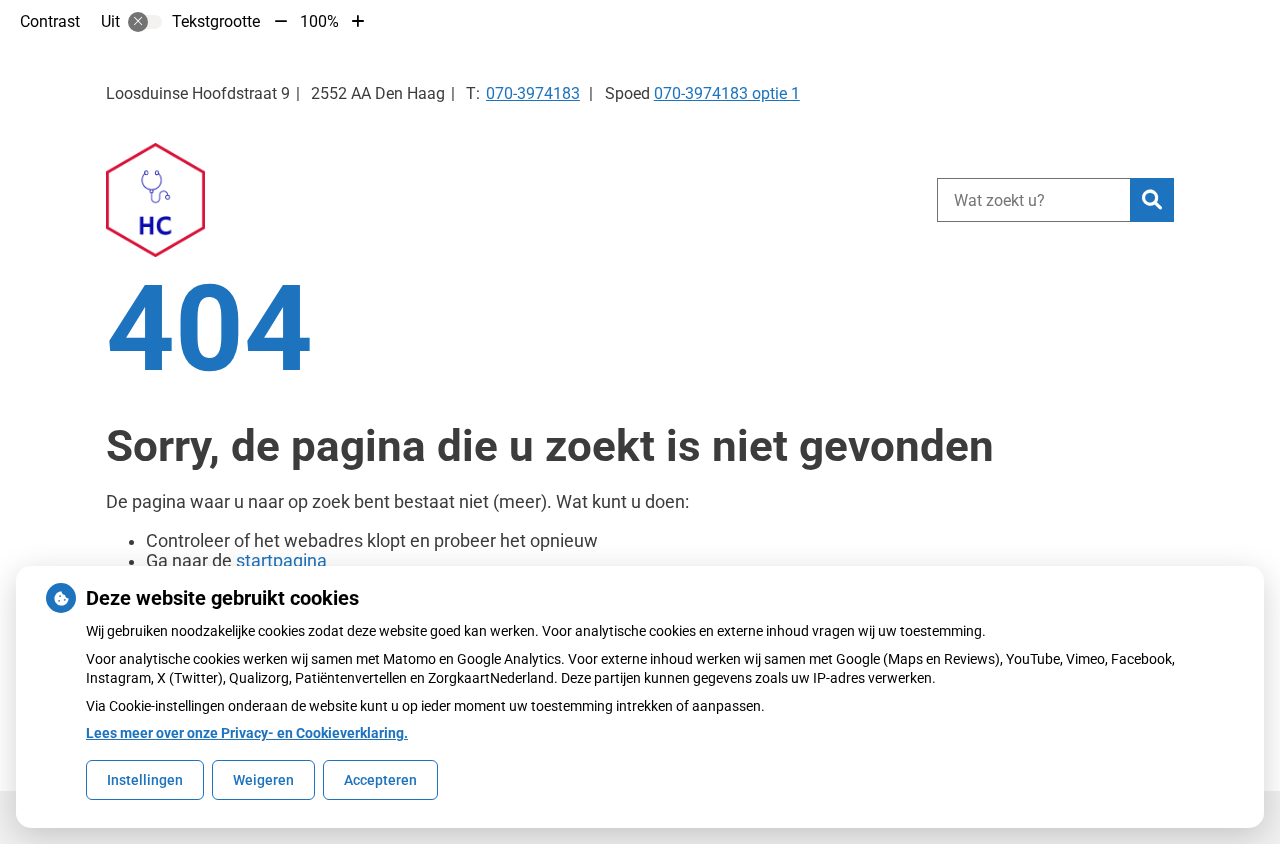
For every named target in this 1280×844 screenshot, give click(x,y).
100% (319, 21)
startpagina (281, 561)
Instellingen (145, 780)
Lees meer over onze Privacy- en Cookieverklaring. (247, 733)
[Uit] (145, 22)
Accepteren (380, 780)
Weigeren (263, 780)
